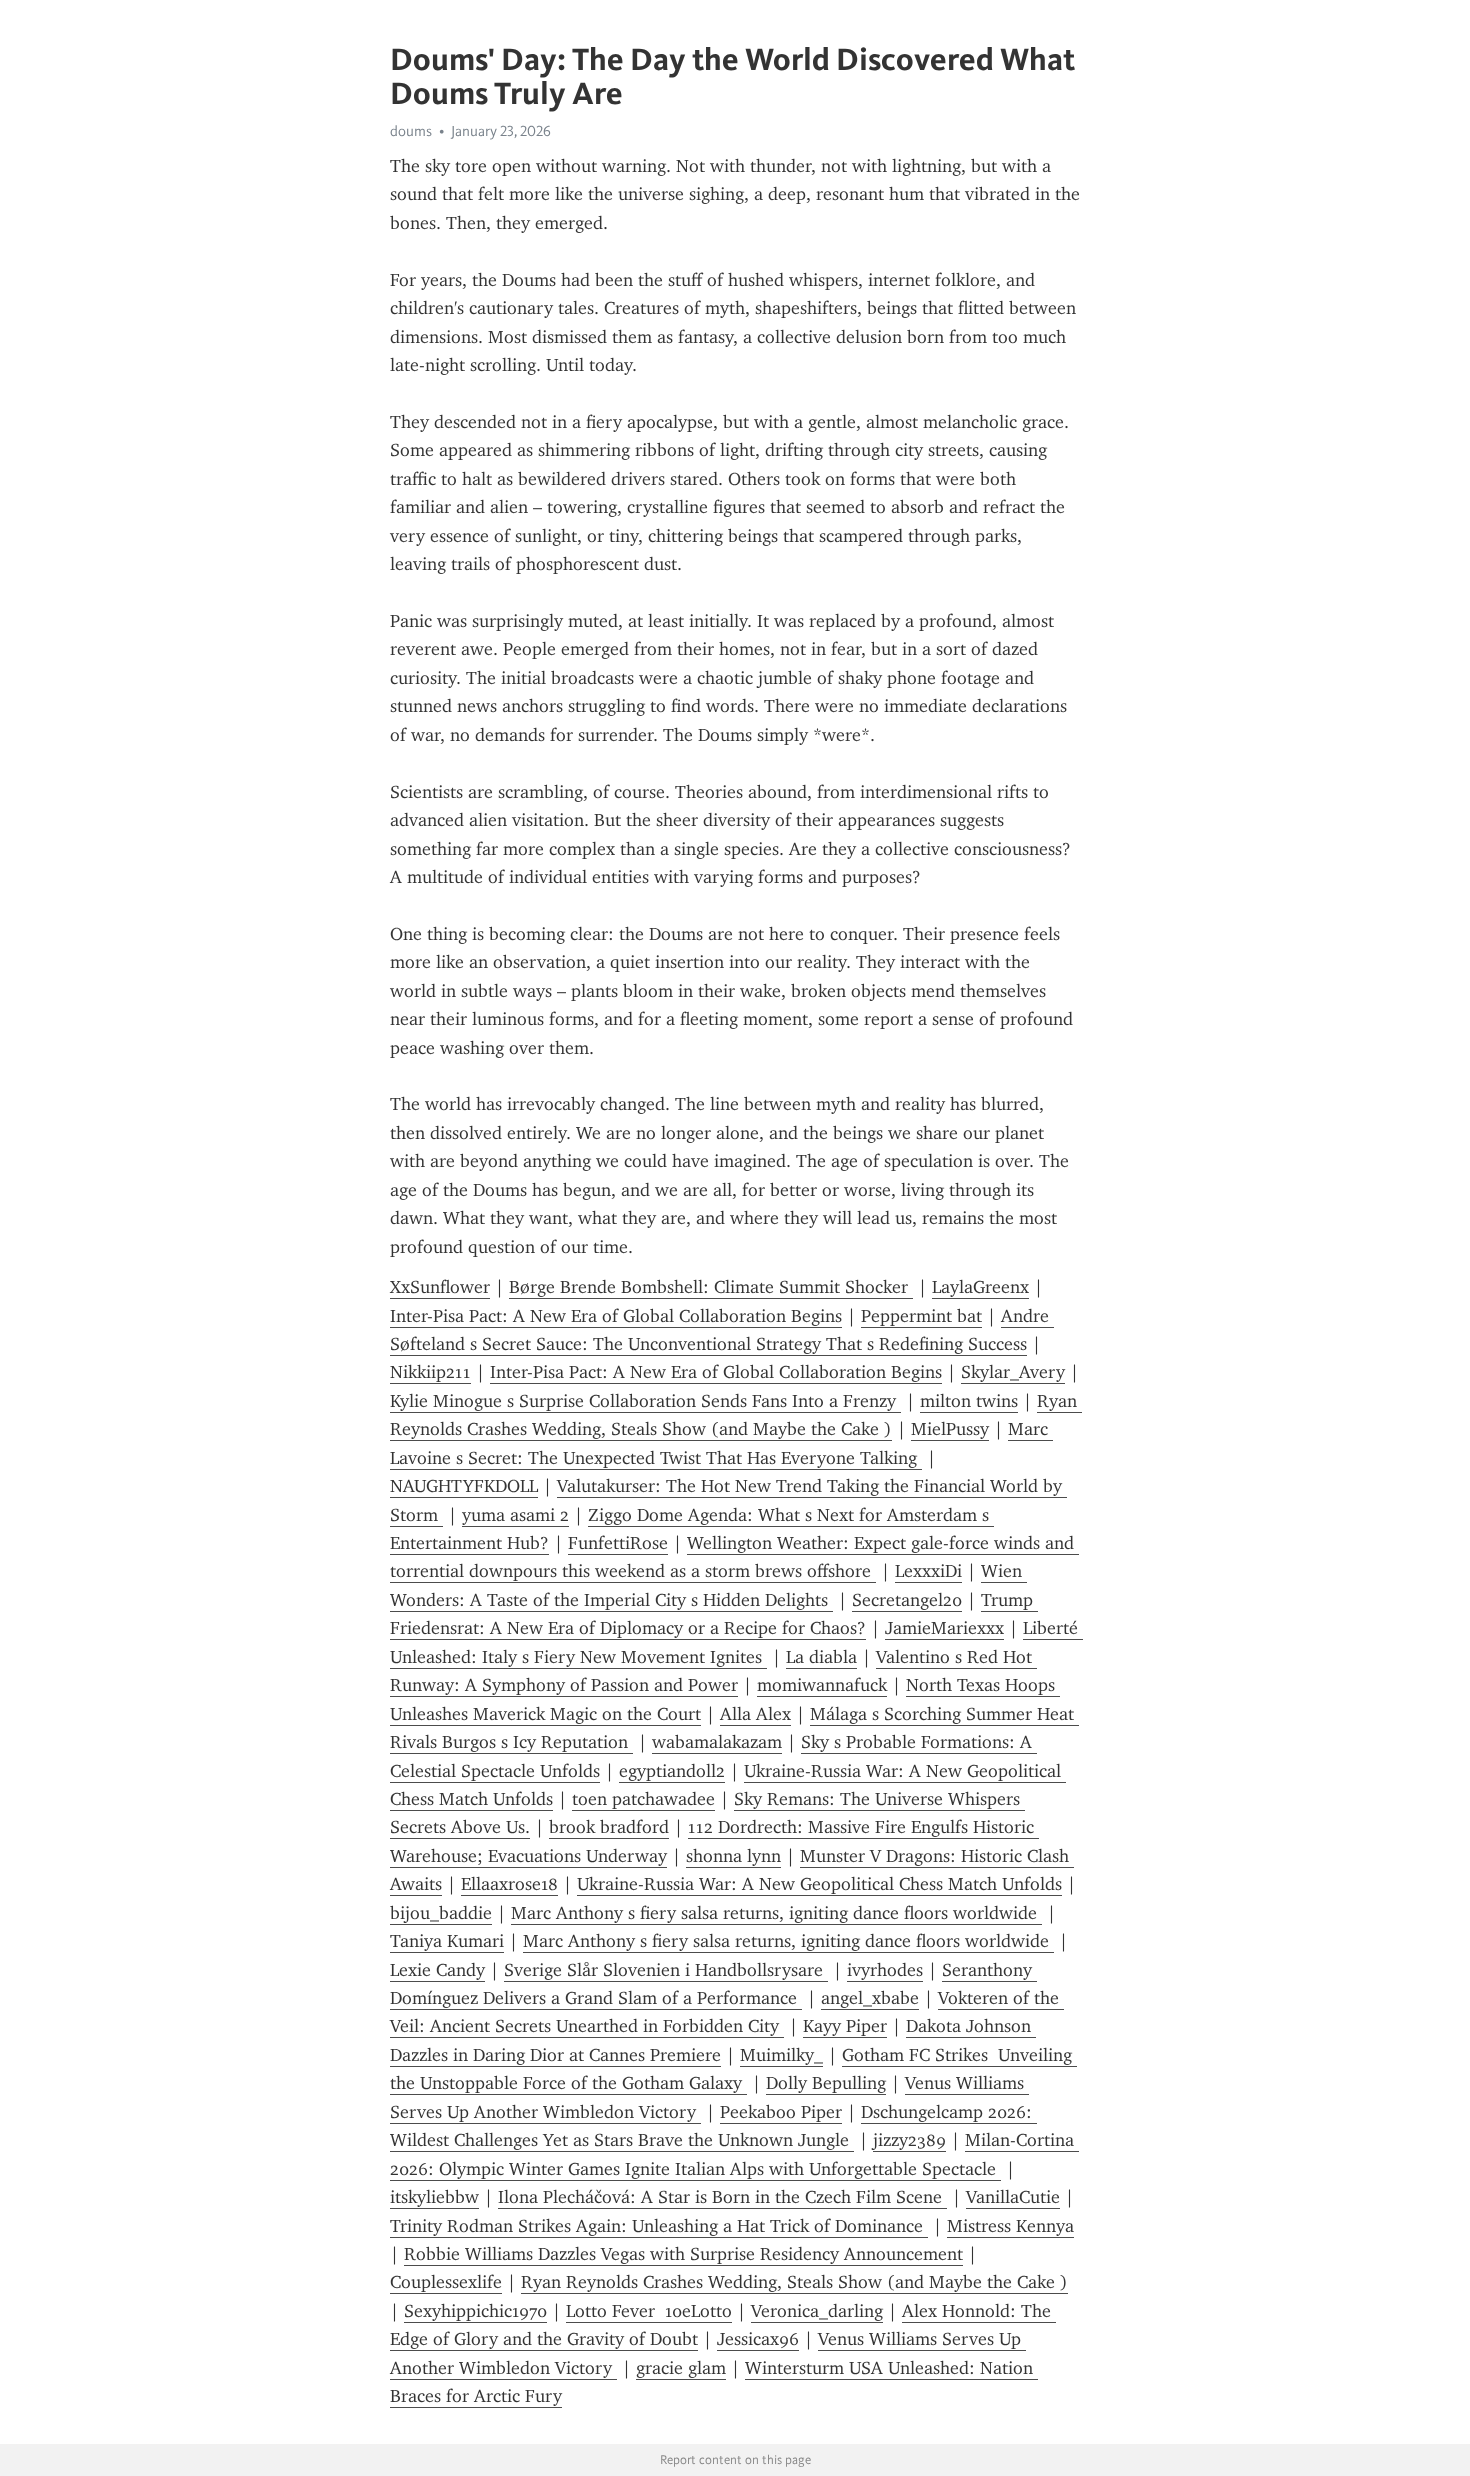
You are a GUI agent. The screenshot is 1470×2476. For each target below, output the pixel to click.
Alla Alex (755, 1714)
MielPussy (950, 1429)
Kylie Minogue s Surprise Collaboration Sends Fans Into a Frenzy (645, 1401)
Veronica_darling (817, 2311)
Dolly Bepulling (826, 2083)
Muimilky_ (781, 2055)
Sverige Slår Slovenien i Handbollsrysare (666, 1970)
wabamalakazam (717, 1742)
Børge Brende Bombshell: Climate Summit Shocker (711, 1287)
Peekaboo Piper (781, 2112)
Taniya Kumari (447, 1941)
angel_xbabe (870, 1998)
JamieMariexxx (944, 1628)
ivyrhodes (885, 1970)
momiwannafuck (822, 1685)
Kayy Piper (845, 2026)
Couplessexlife (446, 2282)
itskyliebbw (434, 2197)
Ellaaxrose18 (509, 1884)
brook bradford (609, 1827)
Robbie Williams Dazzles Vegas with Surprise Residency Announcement (683, 2254)
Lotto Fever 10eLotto (649, 2311)
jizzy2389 (909, 2140)
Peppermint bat (921, 1316)
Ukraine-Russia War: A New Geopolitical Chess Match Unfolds (819, 1884)
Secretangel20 (907, 1600)
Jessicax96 (758, 2339)
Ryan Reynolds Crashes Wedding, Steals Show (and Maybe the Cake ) (794, 2282)
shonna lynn (733, 1856)
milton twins (969, 1401)
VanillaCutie (1013, 2197)
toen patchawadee (643, 1799)
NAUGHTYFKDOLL (464, 1486)
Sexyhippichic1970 (475, 2311)
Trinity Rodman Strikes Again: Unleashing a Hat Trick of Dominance (659, 2226)
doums (411, 131)
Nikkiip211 (430, 1372)
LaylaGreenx (980, 1287)
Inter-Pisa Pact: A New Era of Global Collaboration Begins (616, 1316)
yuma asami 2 (515, 1515)
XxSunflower (440, 1287)
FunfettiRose (618, 1543)
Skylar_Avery (1013, 1372)
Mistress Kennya (1010, 2226)
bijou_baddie (441, 1913)
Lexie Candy (437, 1970)
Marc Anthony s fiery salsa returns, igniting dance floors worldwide (776, 1913)
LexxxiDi (928, 1571)
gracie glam (681, 2368)
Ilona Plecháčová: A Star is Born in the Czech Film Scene (722, 2197)
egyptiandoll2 (672, 1771)
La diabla (821, 1657)
